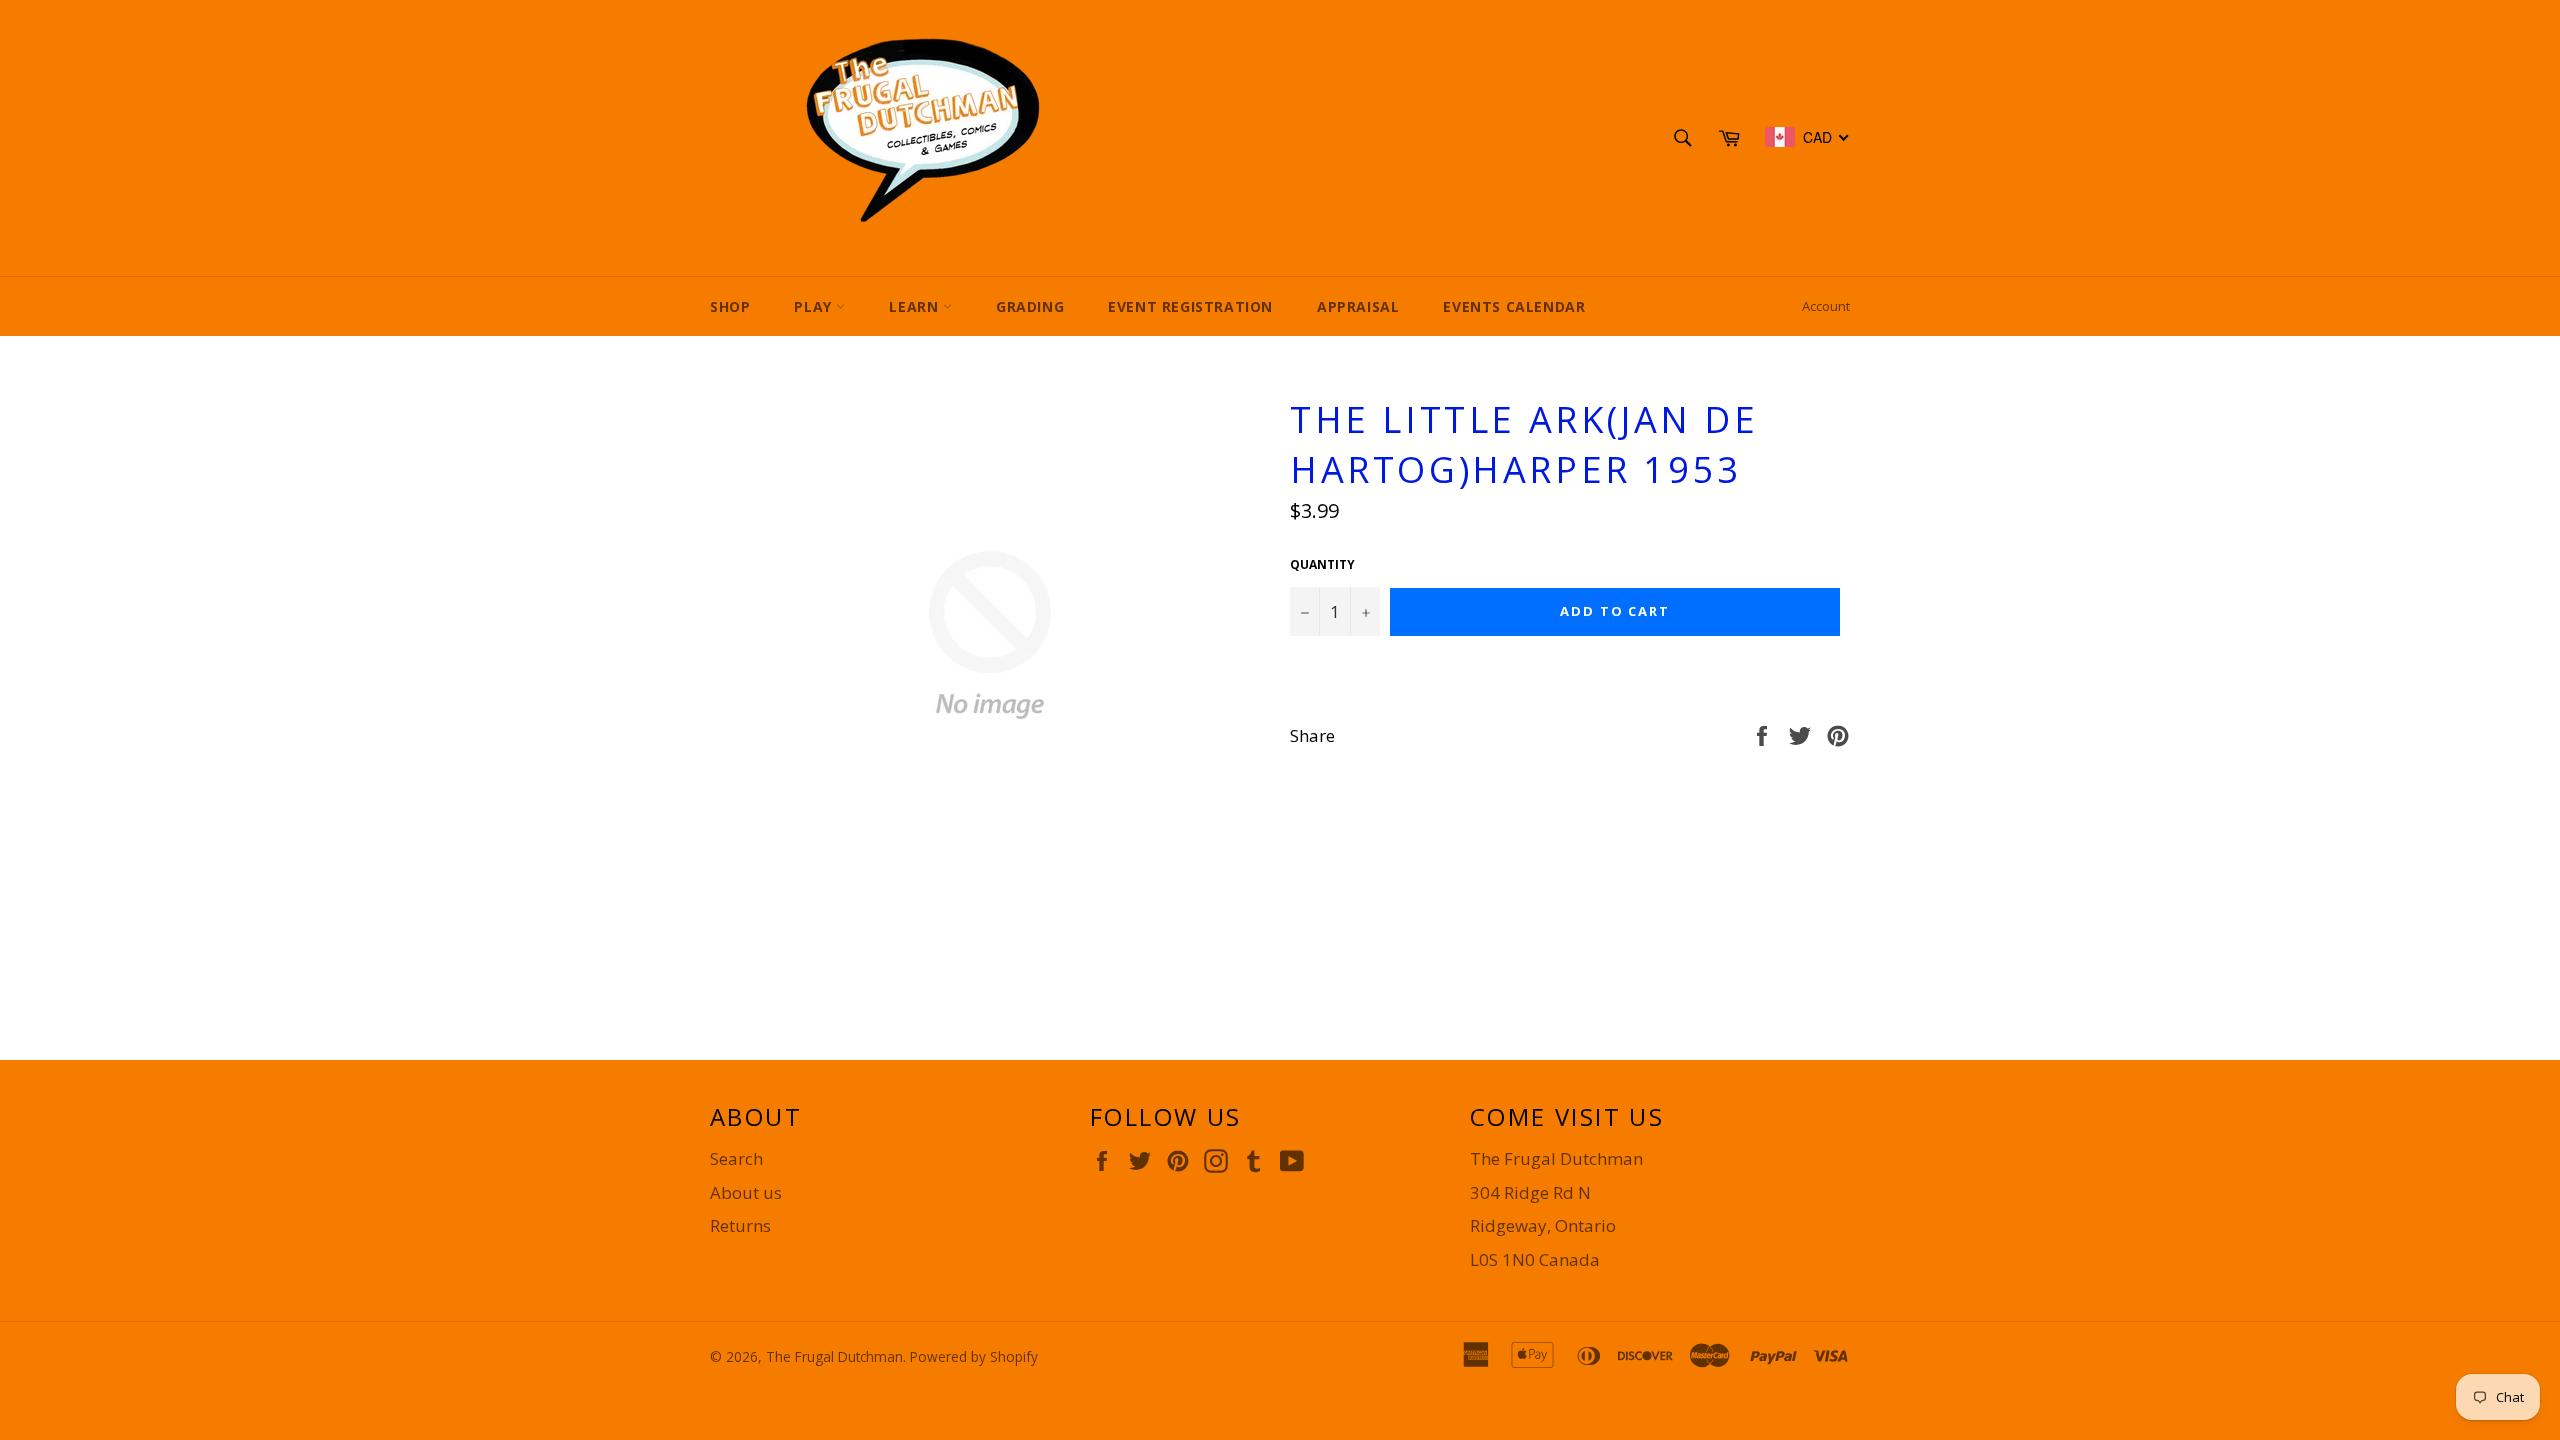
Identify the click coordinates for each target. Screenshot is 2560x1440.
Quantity (1322, 565)
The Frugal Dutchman (834, 1356)
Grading (1030, 306)
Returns (740, 1225)
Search (736, 1158)
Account (1826, 306)
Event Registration (1190, 306)
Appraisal (1358, 306)
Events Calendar (1514, 306)
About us (746, 1192)
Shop (730, 306)
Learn (916, 306)
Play (815, 306)
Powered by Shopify (974, 1356)
